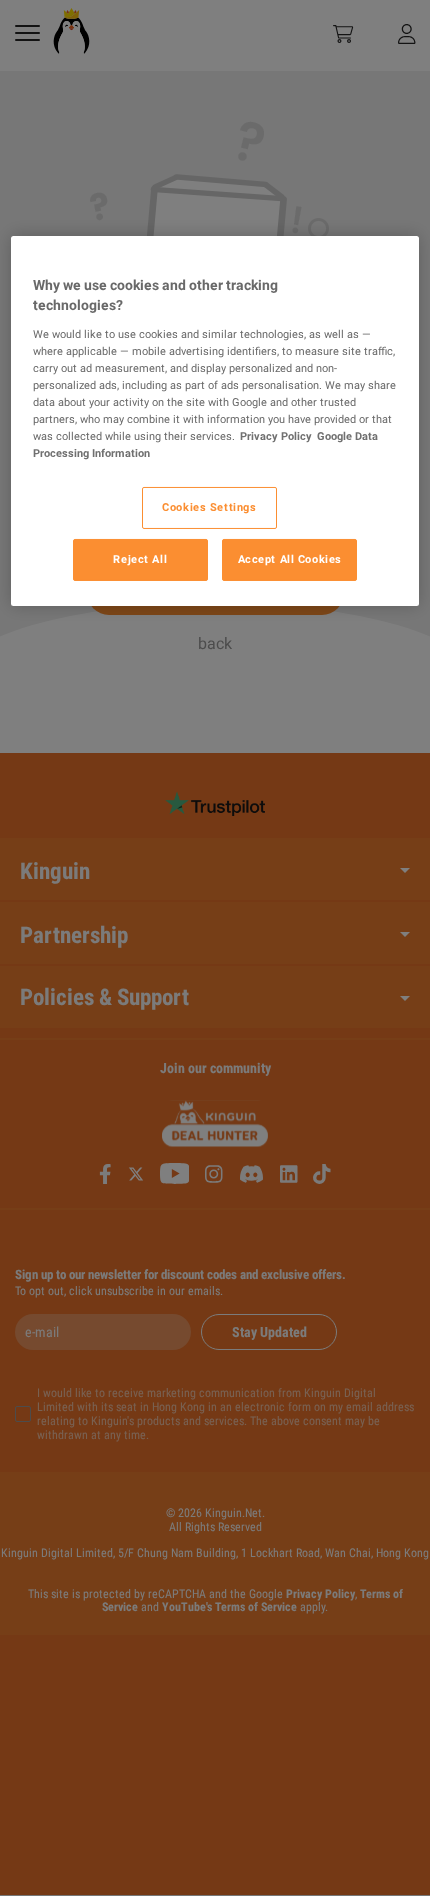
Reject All (140, 559)
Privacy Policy (276, 436)
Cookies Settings (209, 507)
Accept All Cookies (290, 559)
